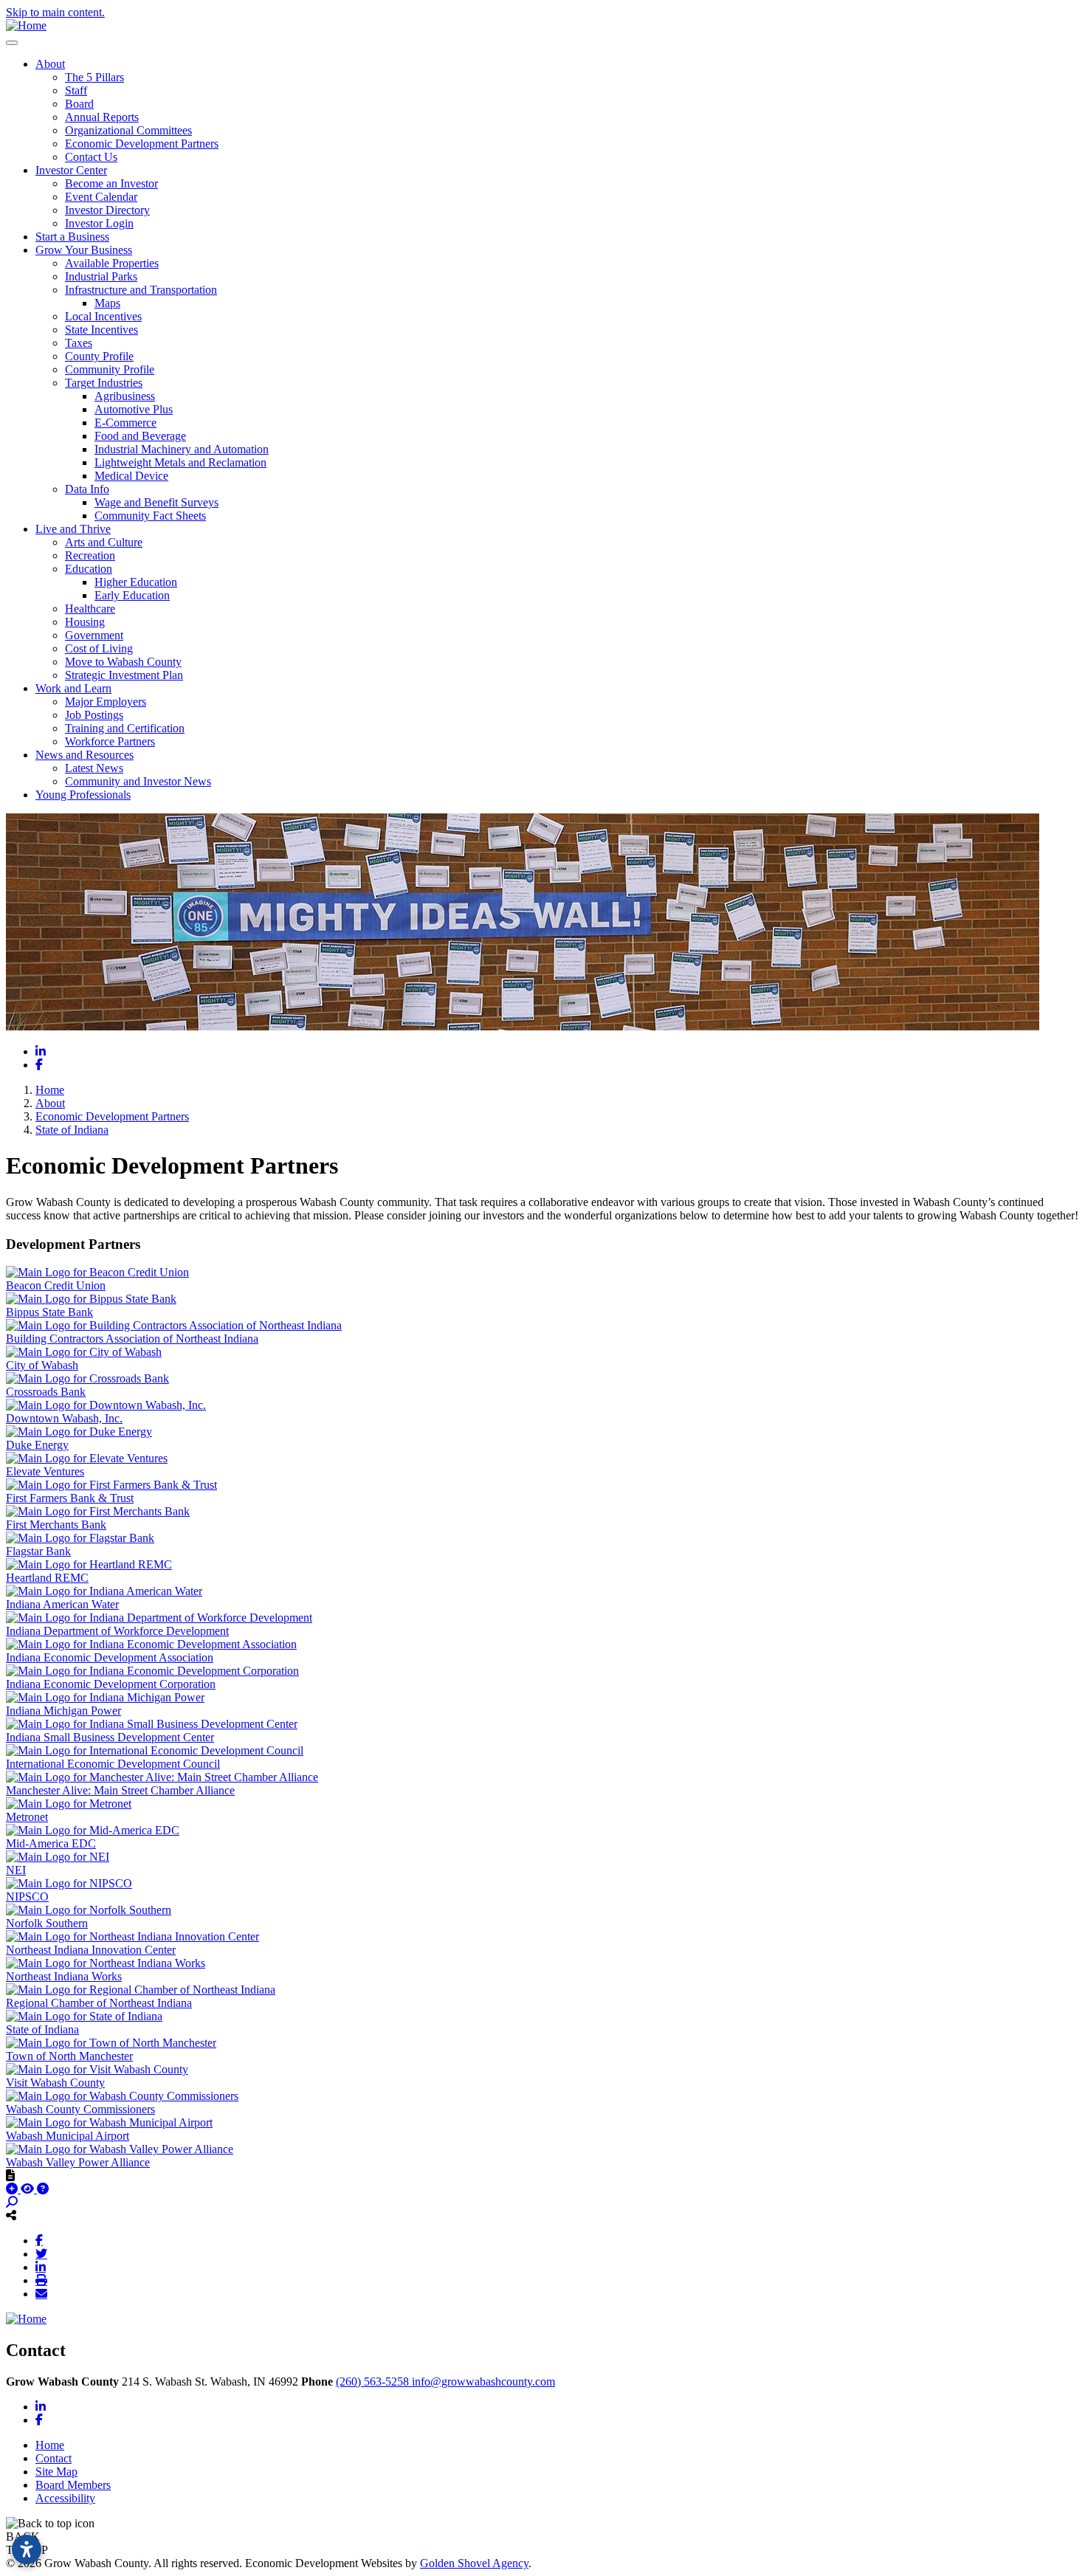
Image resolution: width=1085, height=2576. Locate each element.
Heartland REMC (47, 1578)
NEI (16, 1870)
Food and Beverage (140, 436)
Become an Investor (111, 183)
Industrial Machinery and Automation (182, 449)
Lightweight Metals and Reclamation (180, 462)
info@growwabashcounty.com (483, 2382)
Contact (54, 2458)
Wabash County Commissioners (80, 2109)
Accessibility (65, 2498)
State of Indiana (42, 2029)
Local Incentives (103, 316)
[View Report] (29, 2189)
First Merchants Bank (56, 1525)
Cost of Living (99, 648)
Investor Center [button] (71, 170)
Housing (85, 622)
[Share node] (11, 2215)
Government (94, 635)
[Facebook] (39, 2240)
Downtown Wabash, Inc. (64, 1418)
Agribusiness (125, 396)
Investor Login (99, 223)
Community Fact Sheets (150, 516)
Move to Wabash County (123, 662)
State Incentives (101, 330)
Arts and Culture (104, 542)
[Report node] (10, 2175)
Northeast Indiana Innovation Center (91, 1950)
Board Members (73, 2485)
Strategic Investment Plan (124, 675)
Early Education (132, 595)
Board (79, 104)
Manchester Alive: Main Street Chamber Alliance (120, 1790)
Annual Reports (102, 117)
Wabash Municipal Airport (68, 2136)
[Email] (41, 2293)
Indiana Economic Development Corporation (111, 1684)
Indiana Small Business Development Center (110, 1737)
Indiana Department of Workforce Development (117, 1631)
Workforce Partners (110, 741)
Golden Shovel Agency (474, 2563)
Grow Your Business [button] (84, 250)
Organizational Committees (128, 130)
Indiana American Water (62, 1604)
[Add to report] (13, 2189)
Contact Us (91, 157)
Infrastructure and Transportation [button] (141, 290)
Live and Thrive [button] (73, 529)
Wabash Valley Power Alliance (78, 2162)
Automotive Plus (134, 409)
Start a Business (72, 237)
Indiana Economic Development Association (110, 1657)
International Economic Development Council (113, 1764)
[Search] (12, 2202)
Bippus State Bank (49, 1312)
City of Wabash (42, 1365)
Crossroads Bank (46, 1392)
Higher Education (136, 582)
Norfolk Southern (47, 1923)
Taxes (79, 343)
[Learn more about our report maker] (43, 2189)
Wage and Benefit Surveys (156, 502)
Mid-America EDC (51, 1843)
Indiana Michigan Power (63, 1711)
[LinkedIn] (41, 2267)
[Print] (41, 2280)
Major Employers (106, 702)
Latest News (94, 768)
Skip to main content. (55, 12)
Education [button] (89, 569)
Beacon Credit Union (56, 1285)
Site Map (56, 2472)
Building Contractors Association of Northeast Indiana (132, 1339)
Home (50, 2445)
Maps (107, 303)
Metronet (27, 1817)
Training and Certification (125, 728)
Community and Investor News (138, 781)
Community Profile (110, 369)
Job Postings (94, 715)
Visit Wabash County (55, 2083)
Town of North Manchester (69, 2056)
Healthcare (90, 609)
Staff (76, 90)
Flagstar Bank (38, 1551)
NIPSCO (27, 1897)
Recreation (90, 555)
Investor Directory (107, 210)
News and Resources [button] (85, 755)
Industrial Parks (101, 276)
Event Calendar (101, 197)
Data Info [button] (87, 489)
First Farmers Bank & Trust (70, 1498)
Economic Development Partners (142, 144)
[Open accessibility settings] (27, 2549)
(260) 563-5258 (374, 2382)
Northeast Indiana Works (64, 1976)
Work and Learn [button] (73, 688)
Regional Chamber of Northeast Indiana (99, 2003)
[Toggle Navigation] (12, 43)
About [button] (50, 64)
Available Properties (112, 263)
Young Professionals (83, 795)
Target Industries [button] (104, 383)
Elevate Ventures (45, 1471)
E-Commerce (125, 423)
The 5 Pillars (94, 77)
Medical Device (131, 476)
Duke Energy (37, 1445)
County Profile (99, 356)
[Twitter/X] (41, 2253)
